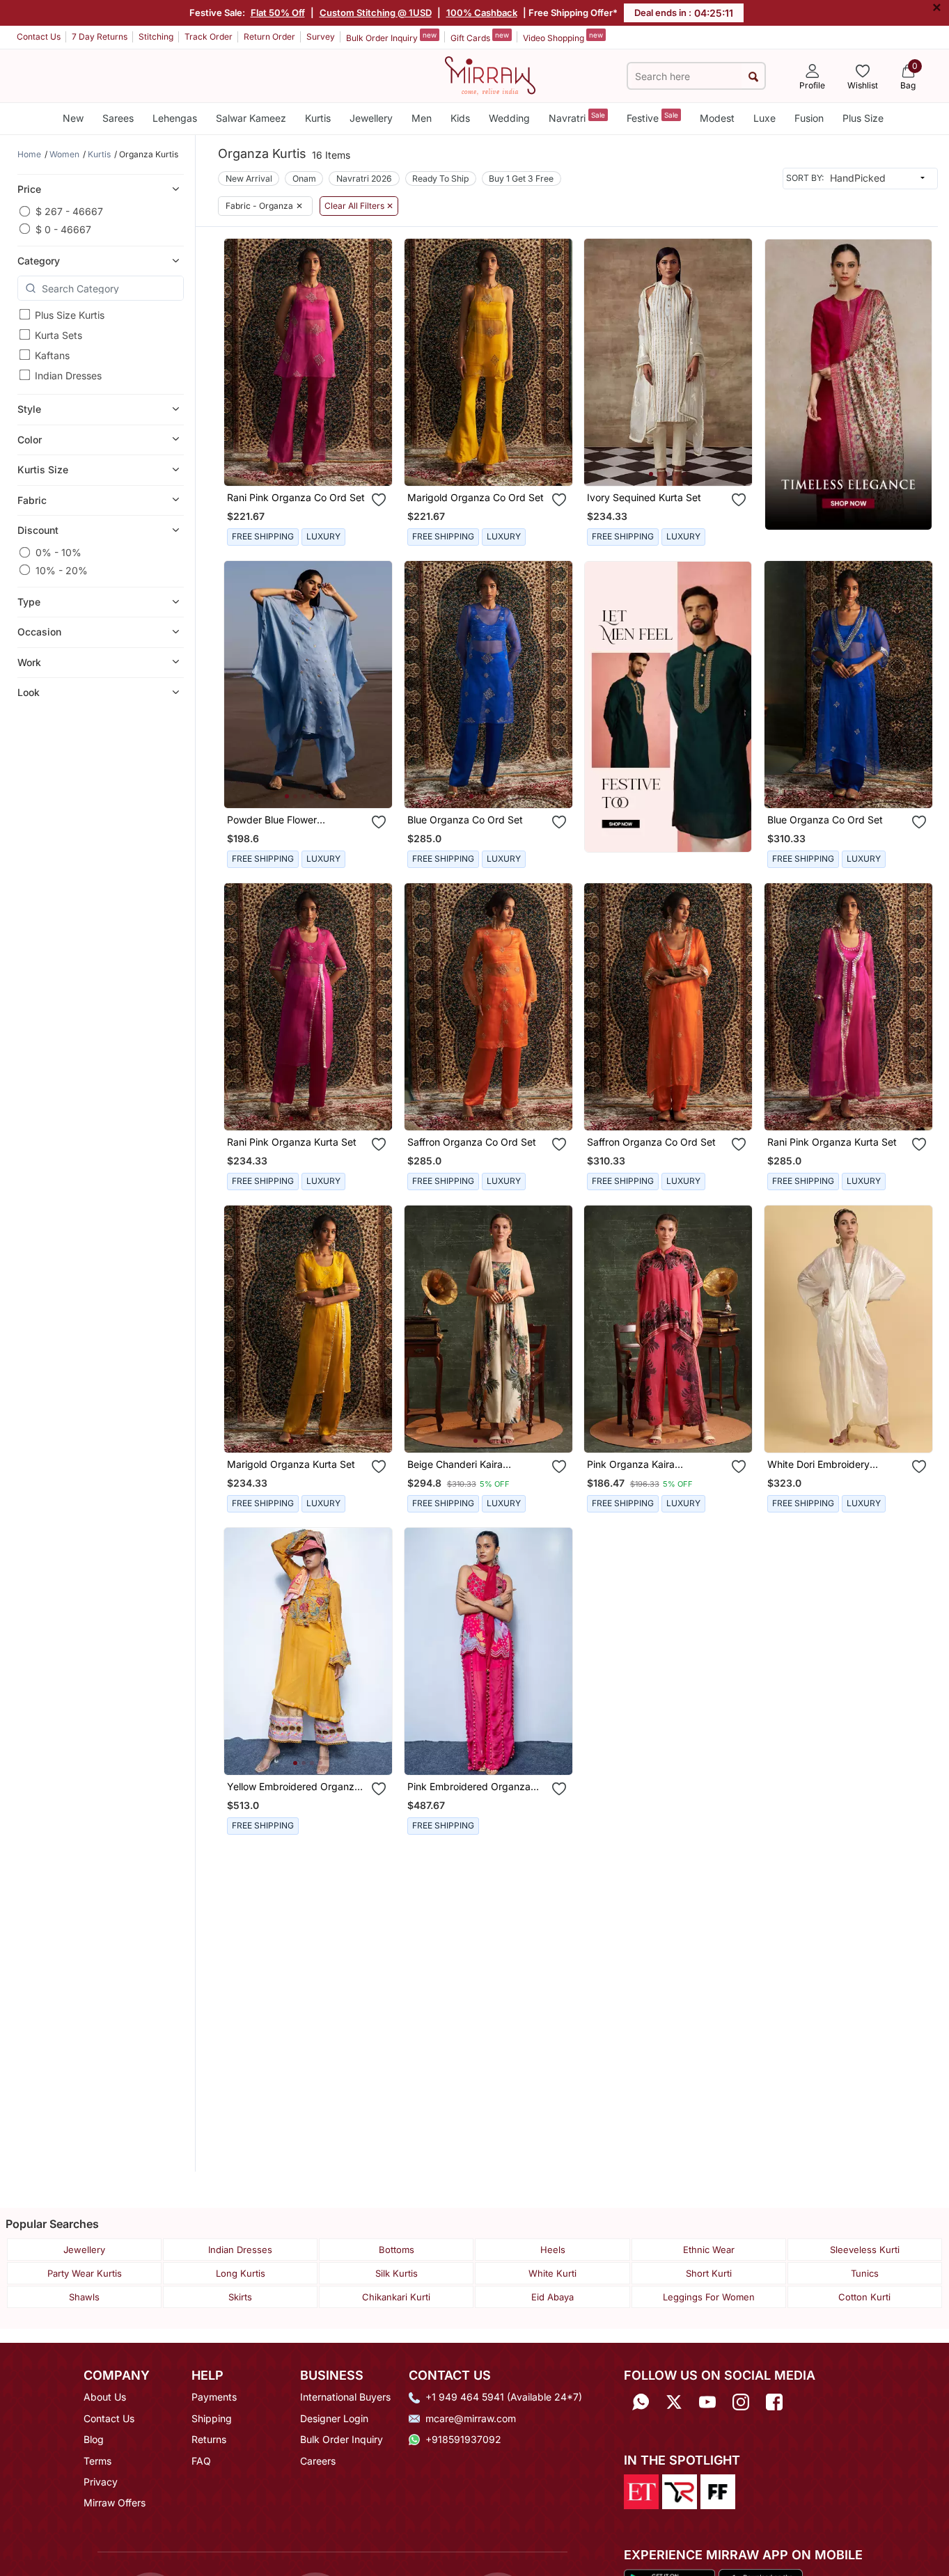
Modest (717, 118)
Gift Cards (480, 37)
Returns (209, 2439)
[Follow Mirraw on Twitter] (674, 2402)
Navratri (577, 117)
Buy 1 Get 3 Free (521, 179)
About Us (105, 2397)
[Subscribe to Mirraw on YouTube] (707, 2402)
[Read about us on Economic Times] (641, 2490)
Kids (460, 118)
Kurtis (318, 118)
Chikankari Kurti (396, 2297)
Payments (214, 2397)
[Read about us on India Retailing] (680, 2490)
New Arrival (249, 179)
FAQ (201, 2461)
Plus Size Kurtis (70, 315)
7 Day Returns (100, 37)
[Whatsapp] (641, 2402)
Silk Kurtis (397, 2273)
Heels (553, 2250)
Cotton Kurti (864, 2297)
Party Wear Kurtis (85, 2273)
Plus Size (863, 118)
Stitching (156, 37)
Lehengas (175, 118)
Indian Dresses (68, 376)
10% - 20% (62, 570)
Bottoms (397, 2250)
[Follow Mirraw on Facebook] (774, 2402)
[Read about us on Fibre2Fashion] (718, 2490)
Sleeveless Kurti (865, 2250)
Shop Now (319, 462)
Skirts (240, 2297)
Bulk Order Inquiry (391, 37)
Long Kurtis (241, 2273)
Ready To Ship (440, 179)
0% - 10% (58, 552)
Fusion (809, 118)
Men (422, 118)
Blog (94, 2439)
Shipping (212, 2418)
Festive (652, 117)
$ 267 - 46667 (69, 211)
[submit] (753, 76)
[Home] (490, 74)
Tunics (865, 2273)
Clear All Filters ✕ (359, 206)
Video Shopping (563, 37)
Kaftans (52, 355)
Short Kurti (709, 2273)
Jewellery (371, 118)
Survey (321, 37)
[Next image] (376, 362)
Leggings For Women (709, 2297)
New (73, 118)
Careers (318, 2461)
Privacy (101, 2482)
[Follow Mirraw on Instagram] (741, 2402)
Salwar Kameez (251, 118)
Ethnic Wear (709, 2250)
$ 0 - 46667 (63, 229)
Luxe (764, 118)
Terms (97, 2461)
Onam (304, 179)
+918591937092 (463, 2439)
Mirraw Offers (115, 2503)
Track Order (209, 37)
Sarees (118, 118)
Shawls (84, 2297)
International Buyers (345, 2397)
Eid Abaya (552, 2297)
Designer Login (334, 2418)
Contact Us (39, 37)
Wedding (509, 118)
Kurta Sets (58, 335)
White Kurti (552, 2273)
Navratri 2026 (364, 179)
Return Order (269, 37)
